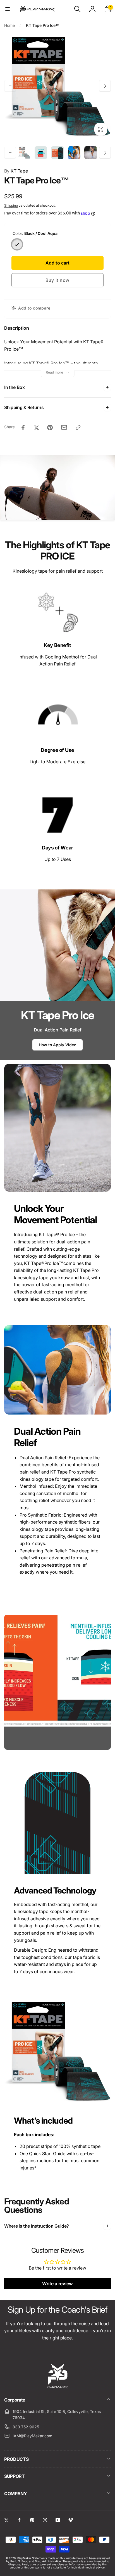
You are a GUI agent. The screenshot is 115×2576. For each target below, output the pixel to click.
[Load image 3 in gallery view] (57, 153)
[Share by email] (64, 427)
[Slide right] (105, 86)
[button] (8, 9)
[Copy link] (78, 428)
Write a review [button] (57, 2284)
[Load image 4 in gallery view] (74, 153)
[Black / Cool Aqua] (17, 244)
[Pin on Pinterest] (50, 428)
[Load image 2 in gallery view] (41, 153)
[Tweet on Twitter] (37, 428)
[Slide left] (10, 86)
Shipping (11, 205)
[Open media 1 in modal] (57, 86)
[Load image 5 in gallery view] (91, 153)
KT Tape (16, 171)
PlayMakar (24, 2558)
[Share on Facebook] (23, 428)
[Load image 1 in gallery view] (24, 153)
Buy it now (57, 280)
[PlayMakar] (58, 2387)
